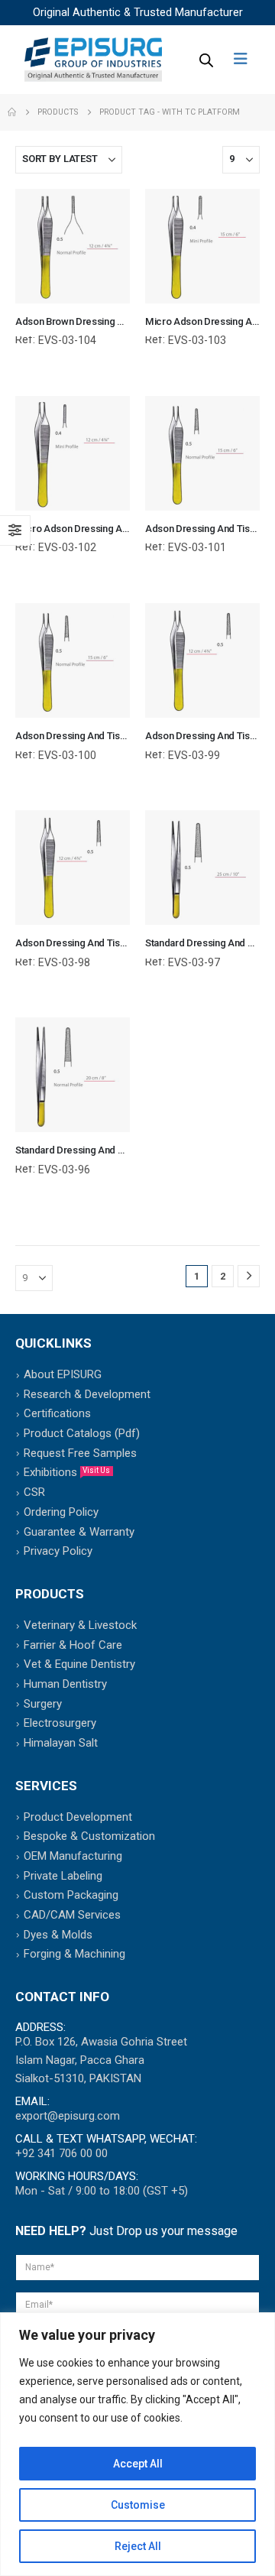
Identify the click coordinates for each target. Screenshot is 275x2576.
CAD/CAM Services (72, 1915)
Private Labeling (63, 1876)
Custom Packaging (71, 1895)
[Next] (249, 1276)
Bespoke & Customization (89, 1836)
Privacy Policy (58, 1551)
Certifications (57, 1413)
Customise (138, 2505)
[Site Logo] (93, 60)
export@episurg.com (68, 2116)
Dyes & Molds (58, 1935)
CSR (34, 1492)
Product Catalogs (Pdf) (82, 1433)
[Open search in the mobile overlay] (205, 60)
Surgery (43, 1704)
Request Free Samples (80, 1453)
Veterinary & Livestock (80, 1625)
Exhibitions (67, 1472)
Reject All (138, 2546)
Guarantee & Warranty (79, 1532)
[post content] (73, 246)
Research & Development (87, 1394)
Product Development (78, 1817)
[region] (137, 2444)
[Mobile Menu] (246, 59)
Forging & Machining (74, 1954)
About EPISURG (63, 1374)
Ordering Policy (61, 1512)
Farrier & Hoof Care (73, 1645)
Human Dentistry (65, 1684)
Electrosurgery (60, 1723)
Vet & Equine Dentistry (79, 1664)
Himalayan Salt (61, 1743)
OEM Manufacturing (73, 1856)
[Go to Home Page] (12, 112)
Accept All (138, 2464)
